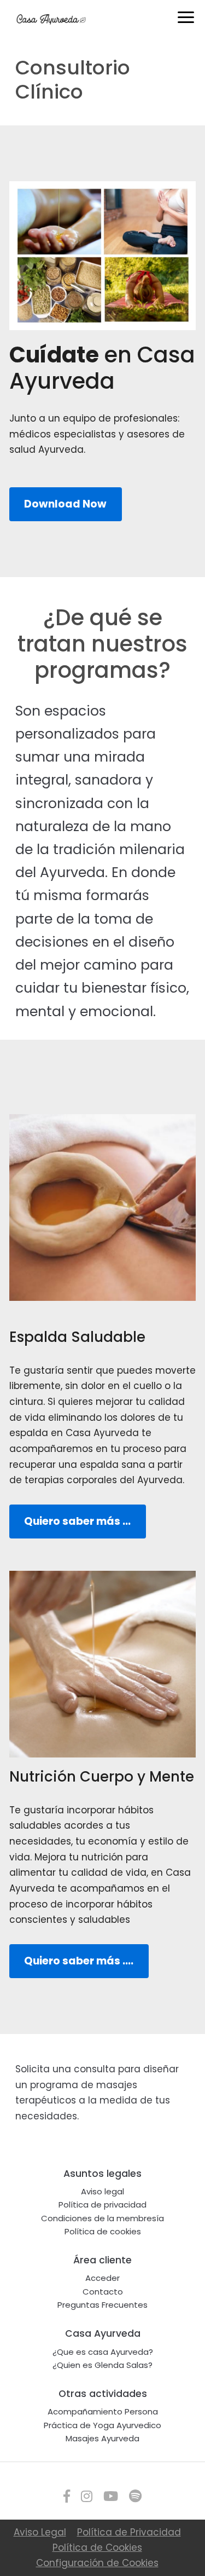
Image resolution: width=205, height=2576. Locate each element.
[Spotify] (135, 2496)
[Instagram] (87, 2496)
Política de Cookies (97, 2548)
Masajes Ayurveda (102, 2438)
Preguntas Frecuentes (102, 2305)
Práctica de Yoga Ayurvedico (102, 2425)
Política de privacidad (102, 2205)
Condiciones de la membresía (102, 2218)
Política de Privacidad (129, 2532)
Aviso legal (102, 2191)
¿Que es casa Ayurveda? (103, 2352)
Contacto (103, 2292)
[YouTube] (111, 2496)
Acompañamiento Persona (103, 2411)
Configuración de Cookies (97, 2563)
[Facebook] (67, 2496)
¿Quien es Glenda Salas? (102, 2365)
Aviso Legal (40, 2532)
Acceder (102, 2278)
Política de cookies (103, 2231)
